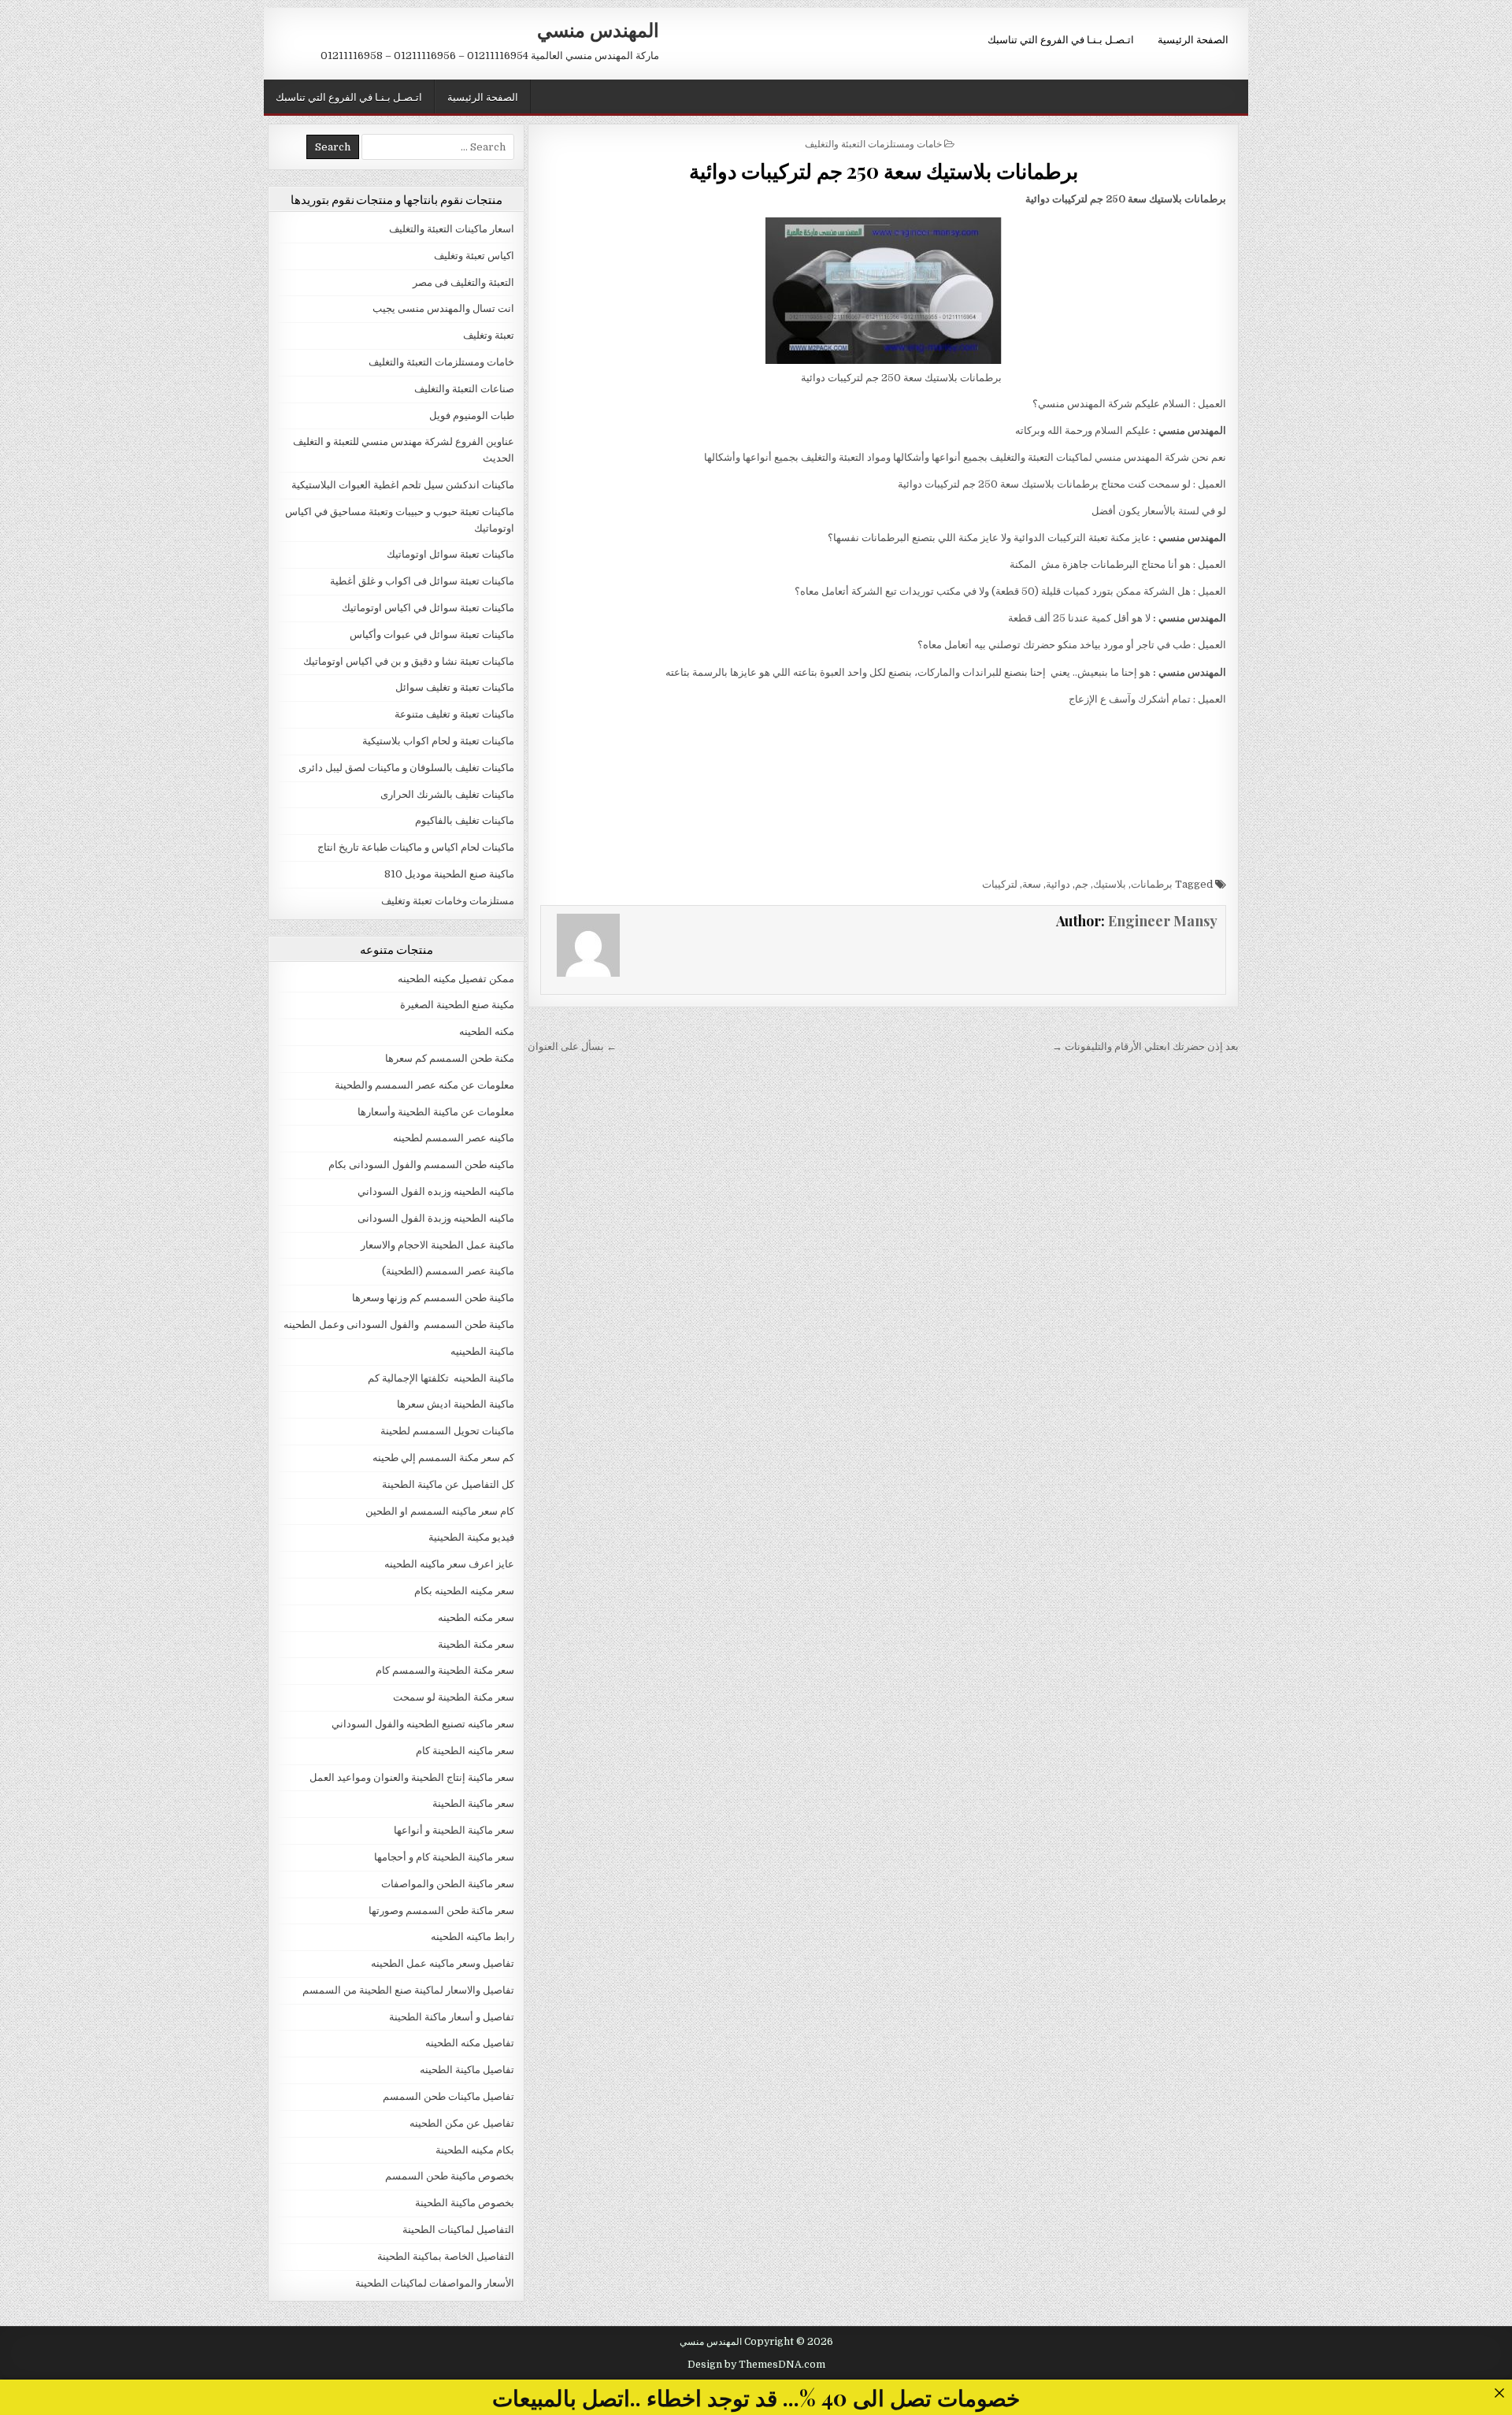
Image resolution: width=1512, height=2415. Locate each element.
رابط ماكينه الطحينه (472, 1936)
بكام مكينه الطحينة (475, 2150)
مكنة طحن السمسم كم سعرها (450, 1058)
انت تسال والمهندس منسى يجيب (443, 308)
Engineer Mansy (1163, 921)
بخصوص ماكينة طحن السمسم (450, 2176)
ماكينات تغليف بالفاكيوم (465, 820)
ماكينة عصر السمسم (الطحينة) (448, 1271)
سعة (1032, 884)
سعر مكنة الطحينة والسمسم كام (445, 1670)
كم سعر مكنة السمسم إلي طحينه (443, 1458)
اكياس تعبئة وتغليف (474, 256)
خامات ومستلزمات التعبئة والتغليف (873, 143)
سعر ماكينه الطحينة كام (465, 1751)
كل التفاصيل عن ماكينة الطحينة (448, 1484)
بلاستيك (1110, 884)
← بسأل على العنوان (572, 1046)
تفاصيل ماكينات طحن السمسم (448, 2096)
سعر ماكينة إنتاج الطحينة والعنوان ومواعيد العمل (412, 1777)
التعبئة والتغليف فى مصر (463, 282)
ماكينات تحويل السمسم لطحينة (447, 1431)
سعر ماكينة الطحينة (473, 1803)
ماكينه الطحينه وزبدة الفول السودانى (436, 1218)
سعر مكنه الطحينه (476, 1617)
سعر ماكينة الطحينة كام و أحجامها (444, 1857)
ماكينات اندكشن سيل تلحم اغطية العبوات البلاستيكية (403, 485)
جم (1082, 884)
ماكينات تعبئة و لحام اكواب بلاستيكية (438, 741)
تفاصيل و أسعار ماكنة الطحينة (452, 2017)
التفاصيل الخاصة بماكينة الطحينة (446, 2256)
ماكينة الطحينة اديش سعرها (456, 1404)
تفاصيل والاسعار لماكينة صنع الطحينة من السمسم (408, 1990)
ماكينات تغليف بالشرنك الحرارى (447, 794)
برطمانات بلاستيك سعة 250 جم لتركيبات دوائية (884, 171)
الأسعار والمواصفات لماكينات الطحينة (435, 2283)
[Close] (1499, 2393)
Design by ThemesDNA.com (756, 2365)
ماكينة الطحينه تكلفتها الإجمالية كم (441, 1378)
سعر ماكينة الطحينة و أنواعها (454, 1830)
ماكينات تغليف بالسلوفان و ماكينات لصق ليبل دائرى (406, 768)
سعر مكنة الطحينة (476, 1644)
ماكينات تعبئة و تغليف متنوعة (454, 714)
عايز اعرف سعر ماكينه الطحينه (449, 1564)
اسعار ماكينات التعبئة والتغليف (452, 229)
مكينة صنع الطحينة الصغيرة (457, 1005)
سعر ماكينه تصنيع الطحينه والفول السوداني (423, 1724)
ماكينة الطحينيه (482, 1351)
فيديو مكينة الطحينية (471, 1537)
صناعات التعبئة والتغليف (464, 389)
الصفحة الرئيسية (1193, 39)
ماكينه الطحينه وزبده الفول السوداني (436, 1191)
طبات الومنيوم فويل (472, 415)
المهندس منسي (598, 29)
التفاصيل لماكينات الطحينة (458, 2230)
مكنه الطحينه (487, 1031)
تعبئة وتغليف (489, 335)
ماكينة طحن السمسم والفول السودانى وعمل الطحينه (399, 1324)
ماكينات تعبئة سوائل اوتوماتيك (450, 554)
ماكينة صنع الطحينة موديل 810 (449, 874)
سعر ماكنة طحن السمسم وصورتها (441, 1910)
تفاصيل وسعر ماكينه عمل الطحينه (443, 1963)
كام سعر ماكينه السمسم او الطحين (440, 1511)
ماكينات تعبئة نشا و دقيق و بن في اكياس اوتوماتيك (409, 661)
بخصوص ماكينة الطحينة (465, 2203)
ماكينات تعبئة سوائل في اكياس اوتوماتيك (428, 608)
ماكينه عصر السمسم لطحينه (454, 1138)
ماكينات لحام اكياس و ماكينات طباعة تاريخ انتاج (416, 847)
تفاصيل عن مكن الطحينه (462, 2123)
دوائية (1058, 884)
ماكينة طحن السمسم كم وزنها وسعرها (433, 1298)
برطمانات (1152, 884)
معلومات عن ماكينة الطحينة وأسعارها (436, 1112)
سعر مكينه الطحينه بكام (464, 1591)
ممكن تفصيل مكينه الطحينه (456, 979)
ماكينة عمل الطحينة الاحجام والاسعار (437, 1245)
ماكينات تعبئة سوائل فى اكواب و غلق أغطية (422, 581)
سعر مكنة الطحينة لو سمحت (454, 1697)
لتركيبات (1000, 884)
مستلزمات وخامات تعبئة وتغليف (448, 901)
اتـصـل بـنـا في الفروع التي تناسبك (1061, 39)
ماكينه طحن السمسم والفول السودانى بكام (421, 1165)
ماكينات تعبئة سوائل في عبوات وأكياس (432, 634)
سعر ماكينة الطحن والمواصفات (448, 1884)
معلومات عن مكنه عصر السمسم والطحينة (424, 1085)
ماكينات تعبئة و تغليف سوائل (455, 687)
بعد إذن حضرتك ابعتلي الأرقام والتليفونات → (1145, 1046)
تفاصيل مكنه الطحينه (470, 2043)
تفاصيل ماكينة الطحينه (467, 2070)
